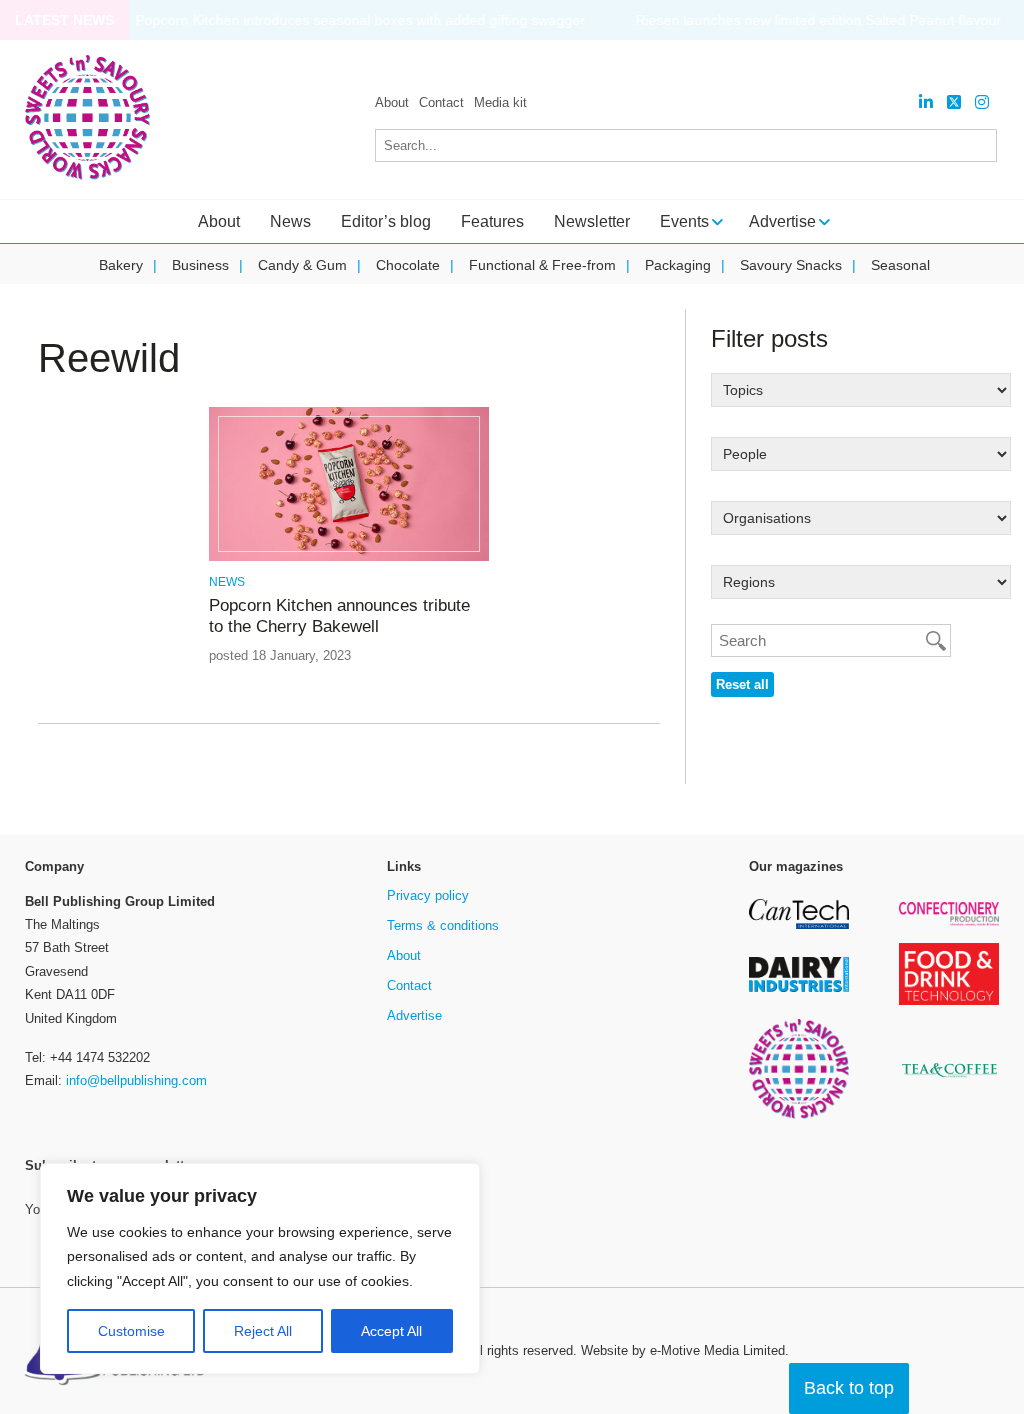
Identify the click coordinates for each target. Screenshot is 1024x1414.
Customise (131, 1331)
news (227, 582)
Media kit (500, 102)
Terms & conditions (443, 925)
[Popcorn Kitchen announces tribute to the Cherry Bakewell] (349, 557)
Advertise (414, 1015)
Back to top (849, 1388)
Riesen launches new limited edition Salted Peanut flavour (818, 20)
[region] (260, 1269)
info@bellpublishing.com (136, 1080)
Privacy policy (428, 895)
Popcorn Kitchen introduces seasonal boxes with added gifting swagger (360, 20)
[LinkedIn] (926, 102)
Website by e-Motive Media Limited (683, 1350)
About (392, 102)
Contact (441, 102)
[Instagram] (982, 102)
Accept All (391, 1331)
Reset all (742, 684)
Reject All (263, 1331)
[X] (954, 102)
